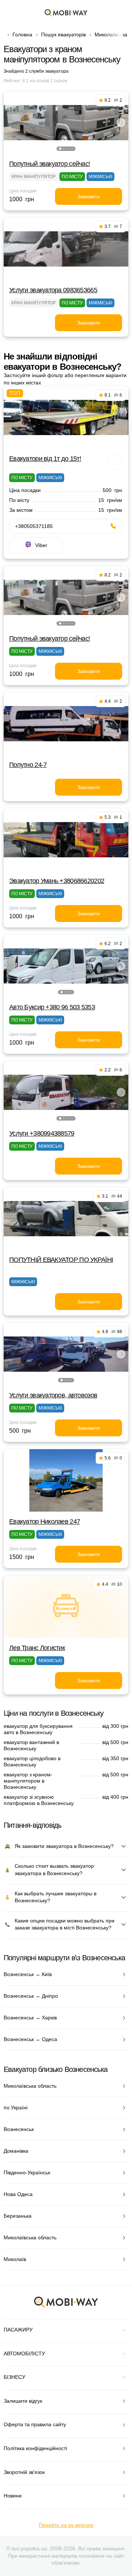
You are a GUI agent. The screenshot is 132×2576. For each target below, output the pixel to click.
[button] (60, 149)
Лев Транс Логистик (37, 1648)
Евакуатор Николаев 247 (45, 1522)
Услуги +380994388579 (42, 1133)
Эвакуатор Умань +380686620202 (57, 881)
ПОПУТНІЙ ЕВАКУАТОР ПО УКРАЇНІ (61, 1260)
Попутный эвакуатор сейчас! (49, 164)
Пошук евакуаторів (63, 35)
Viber (41, 545)
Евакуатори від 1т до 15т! (45, 459)
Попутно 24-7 (28, 765)
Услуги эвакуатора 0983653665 (53, 290)
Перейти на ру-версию (66, 2525)
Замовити (89, 196)
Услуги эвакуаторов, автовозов (53, 1395)
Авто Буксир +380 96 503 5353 (52, 1007)
